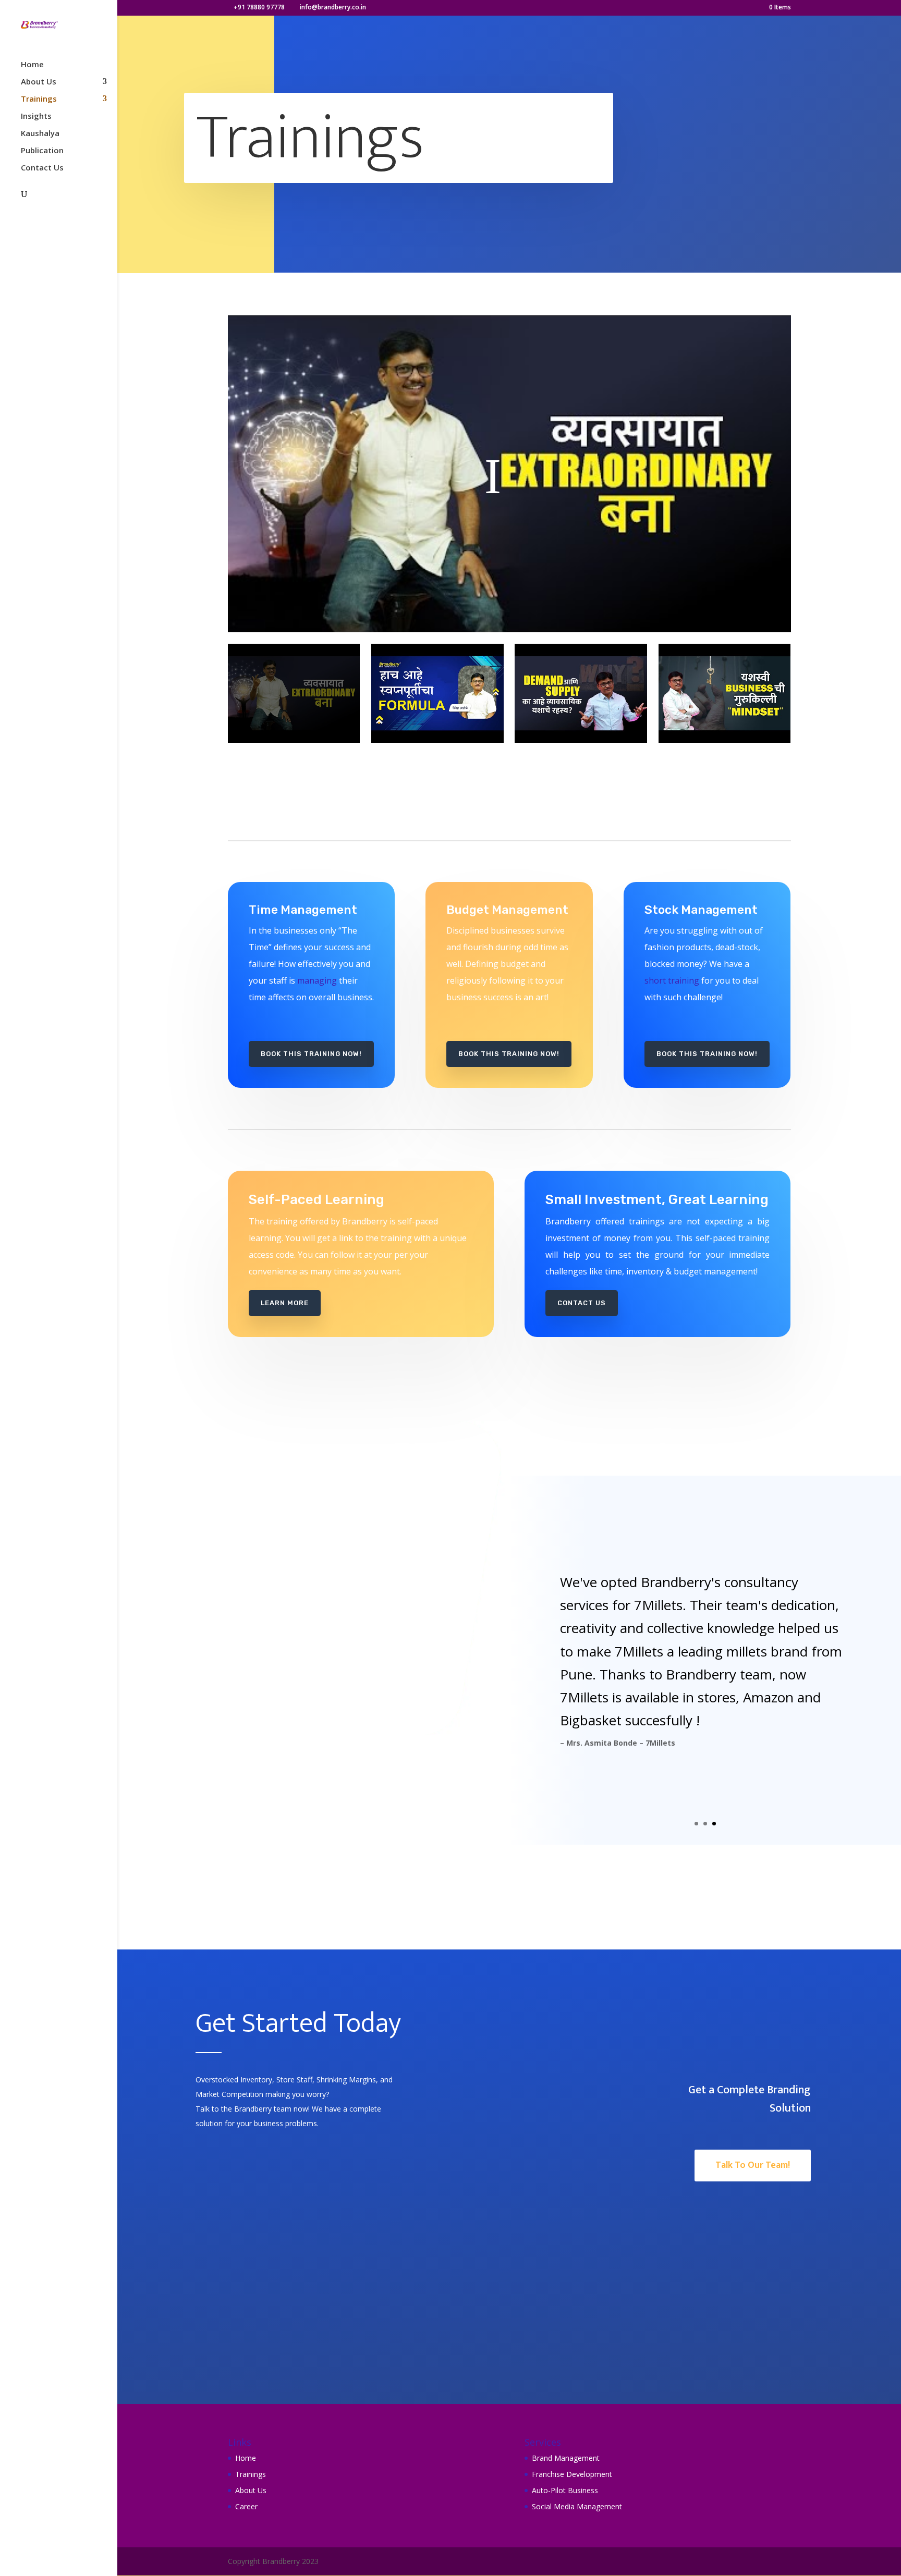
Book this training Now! (311, 1054)
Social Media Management (577, 2506)
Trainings (39, 99)
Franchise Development (572, 2474)
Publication (42, 151)
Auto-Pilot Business (565, 2490)
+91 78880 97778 (259, 7)
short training (672, 980)
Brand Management (566, 2458)
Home (32, 65)
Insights (36, 116)
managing (317, 980)
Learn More (285, 1303)
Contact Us (42, 168)
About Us (39, 82)
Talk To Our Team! (753, 2165)
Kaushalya (40, 134)
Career (246, 2506)
